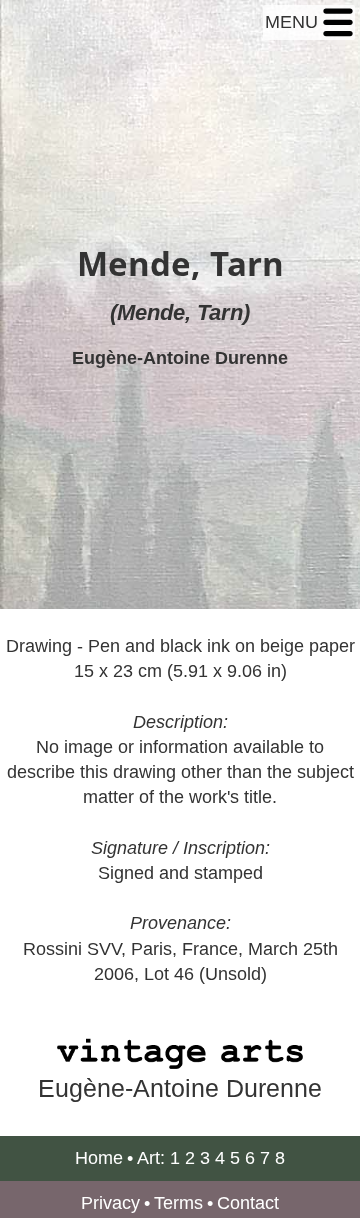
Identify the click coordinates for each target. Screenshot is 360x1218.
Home (99, 1158)
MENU (294, 22)
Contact (248, 1203)
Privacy (110, 1203)
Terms (178, 1203)
